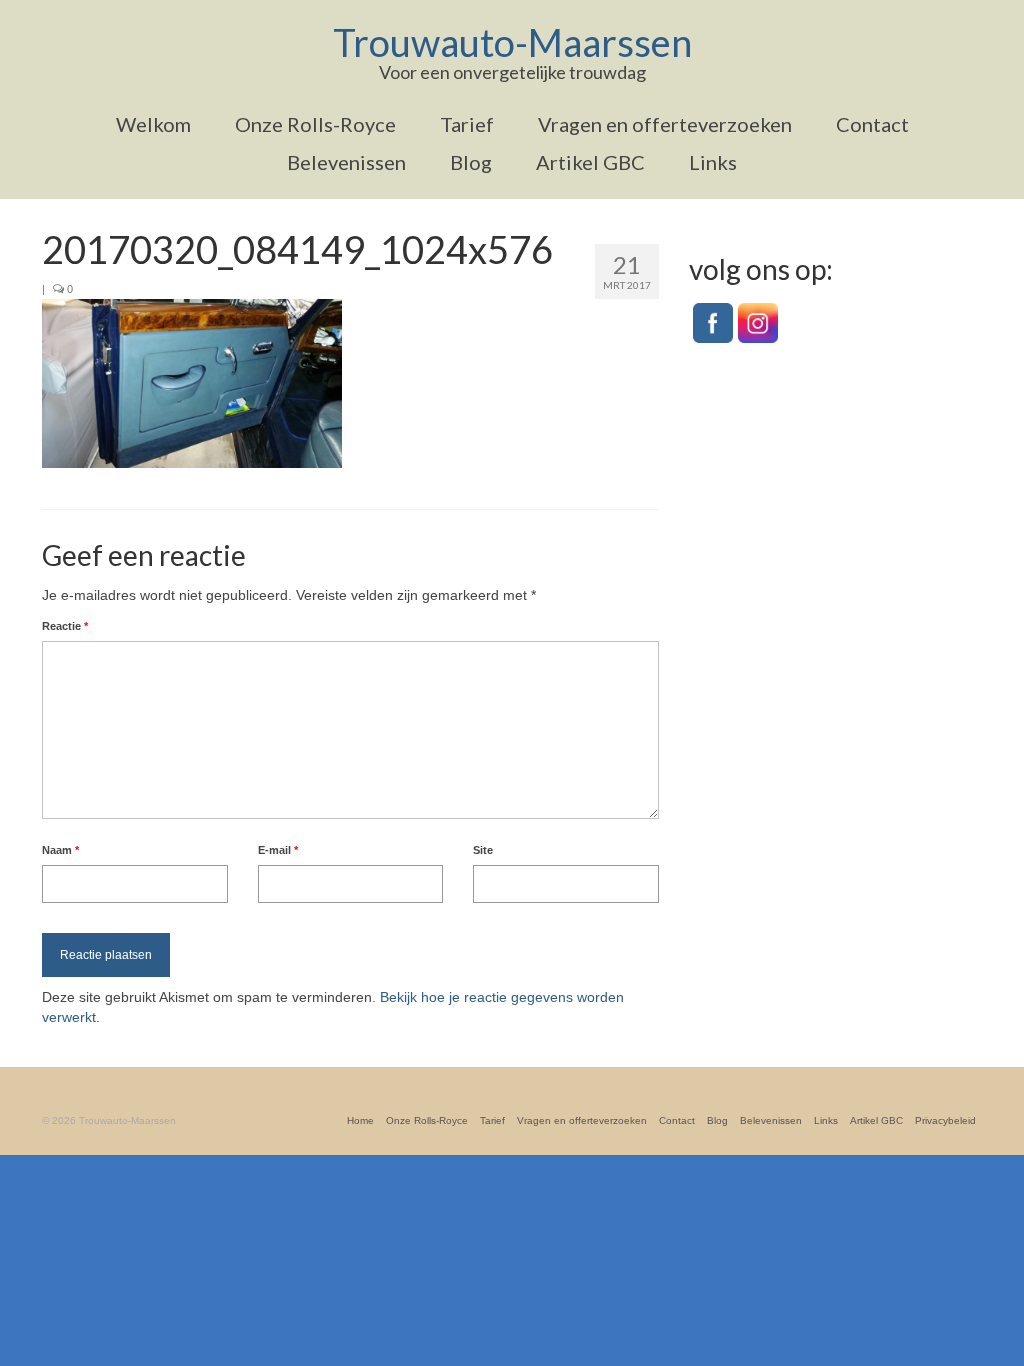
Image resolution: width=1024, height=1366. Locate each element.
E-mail (278, 850)
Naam (60, 850)
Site (483, 850)
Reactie (65, 626)
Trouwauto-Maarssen (512, 42)
